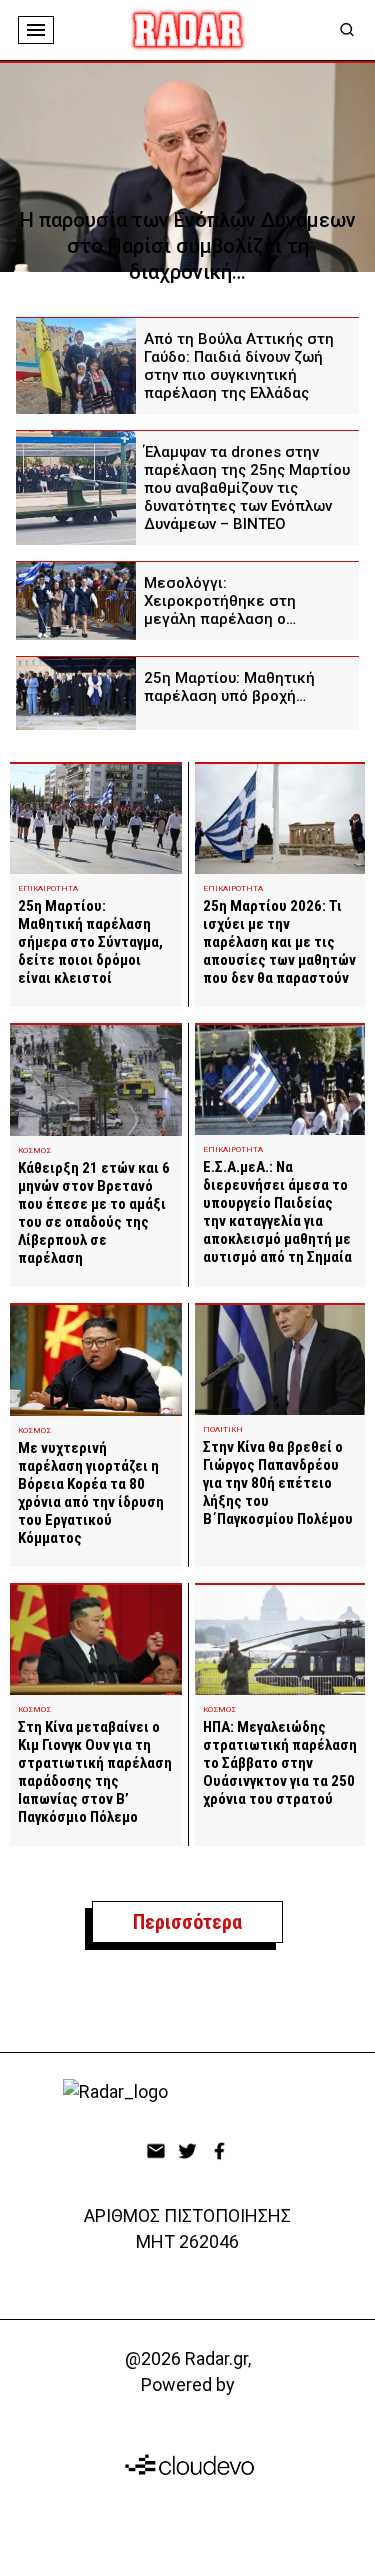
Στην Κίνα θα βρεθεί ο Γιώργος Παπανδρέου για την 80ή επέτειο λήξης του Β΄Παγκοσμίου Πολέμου (278, 1483)
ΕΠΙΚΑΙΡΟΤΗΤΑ (48, 888)
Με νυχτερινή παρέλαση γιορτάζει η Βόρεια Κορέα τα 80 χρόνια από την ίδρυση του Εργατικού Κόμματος (91, 1493)
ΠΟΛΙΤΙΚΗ (223, 1429)
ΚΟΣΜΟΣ (34, 1150)
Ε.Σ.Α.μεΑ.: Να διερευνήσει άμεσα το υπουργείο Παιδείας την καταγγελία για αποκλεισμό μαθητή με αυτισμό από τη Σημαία (277, 1212)
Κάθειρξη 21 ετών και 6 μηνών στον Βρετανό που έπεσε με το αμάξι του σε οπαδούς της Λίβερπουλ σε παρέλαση (94, 1213)
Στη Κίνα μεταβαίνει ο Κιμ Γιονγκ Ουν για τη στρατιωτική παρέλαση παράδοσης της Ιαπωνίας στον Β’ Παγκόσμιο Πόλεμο (95, 1772)
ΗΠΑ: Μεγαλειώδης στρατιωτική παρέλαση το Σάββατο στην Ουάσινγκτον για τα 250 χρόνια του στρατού (280, 1763)
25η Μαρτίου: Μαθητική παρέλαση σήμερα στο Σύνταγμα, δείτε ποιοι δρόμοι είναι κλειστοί (90, 942)
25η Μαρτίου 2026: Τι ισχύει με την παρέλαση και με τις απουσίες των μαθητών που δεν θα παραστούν (279, 942)
